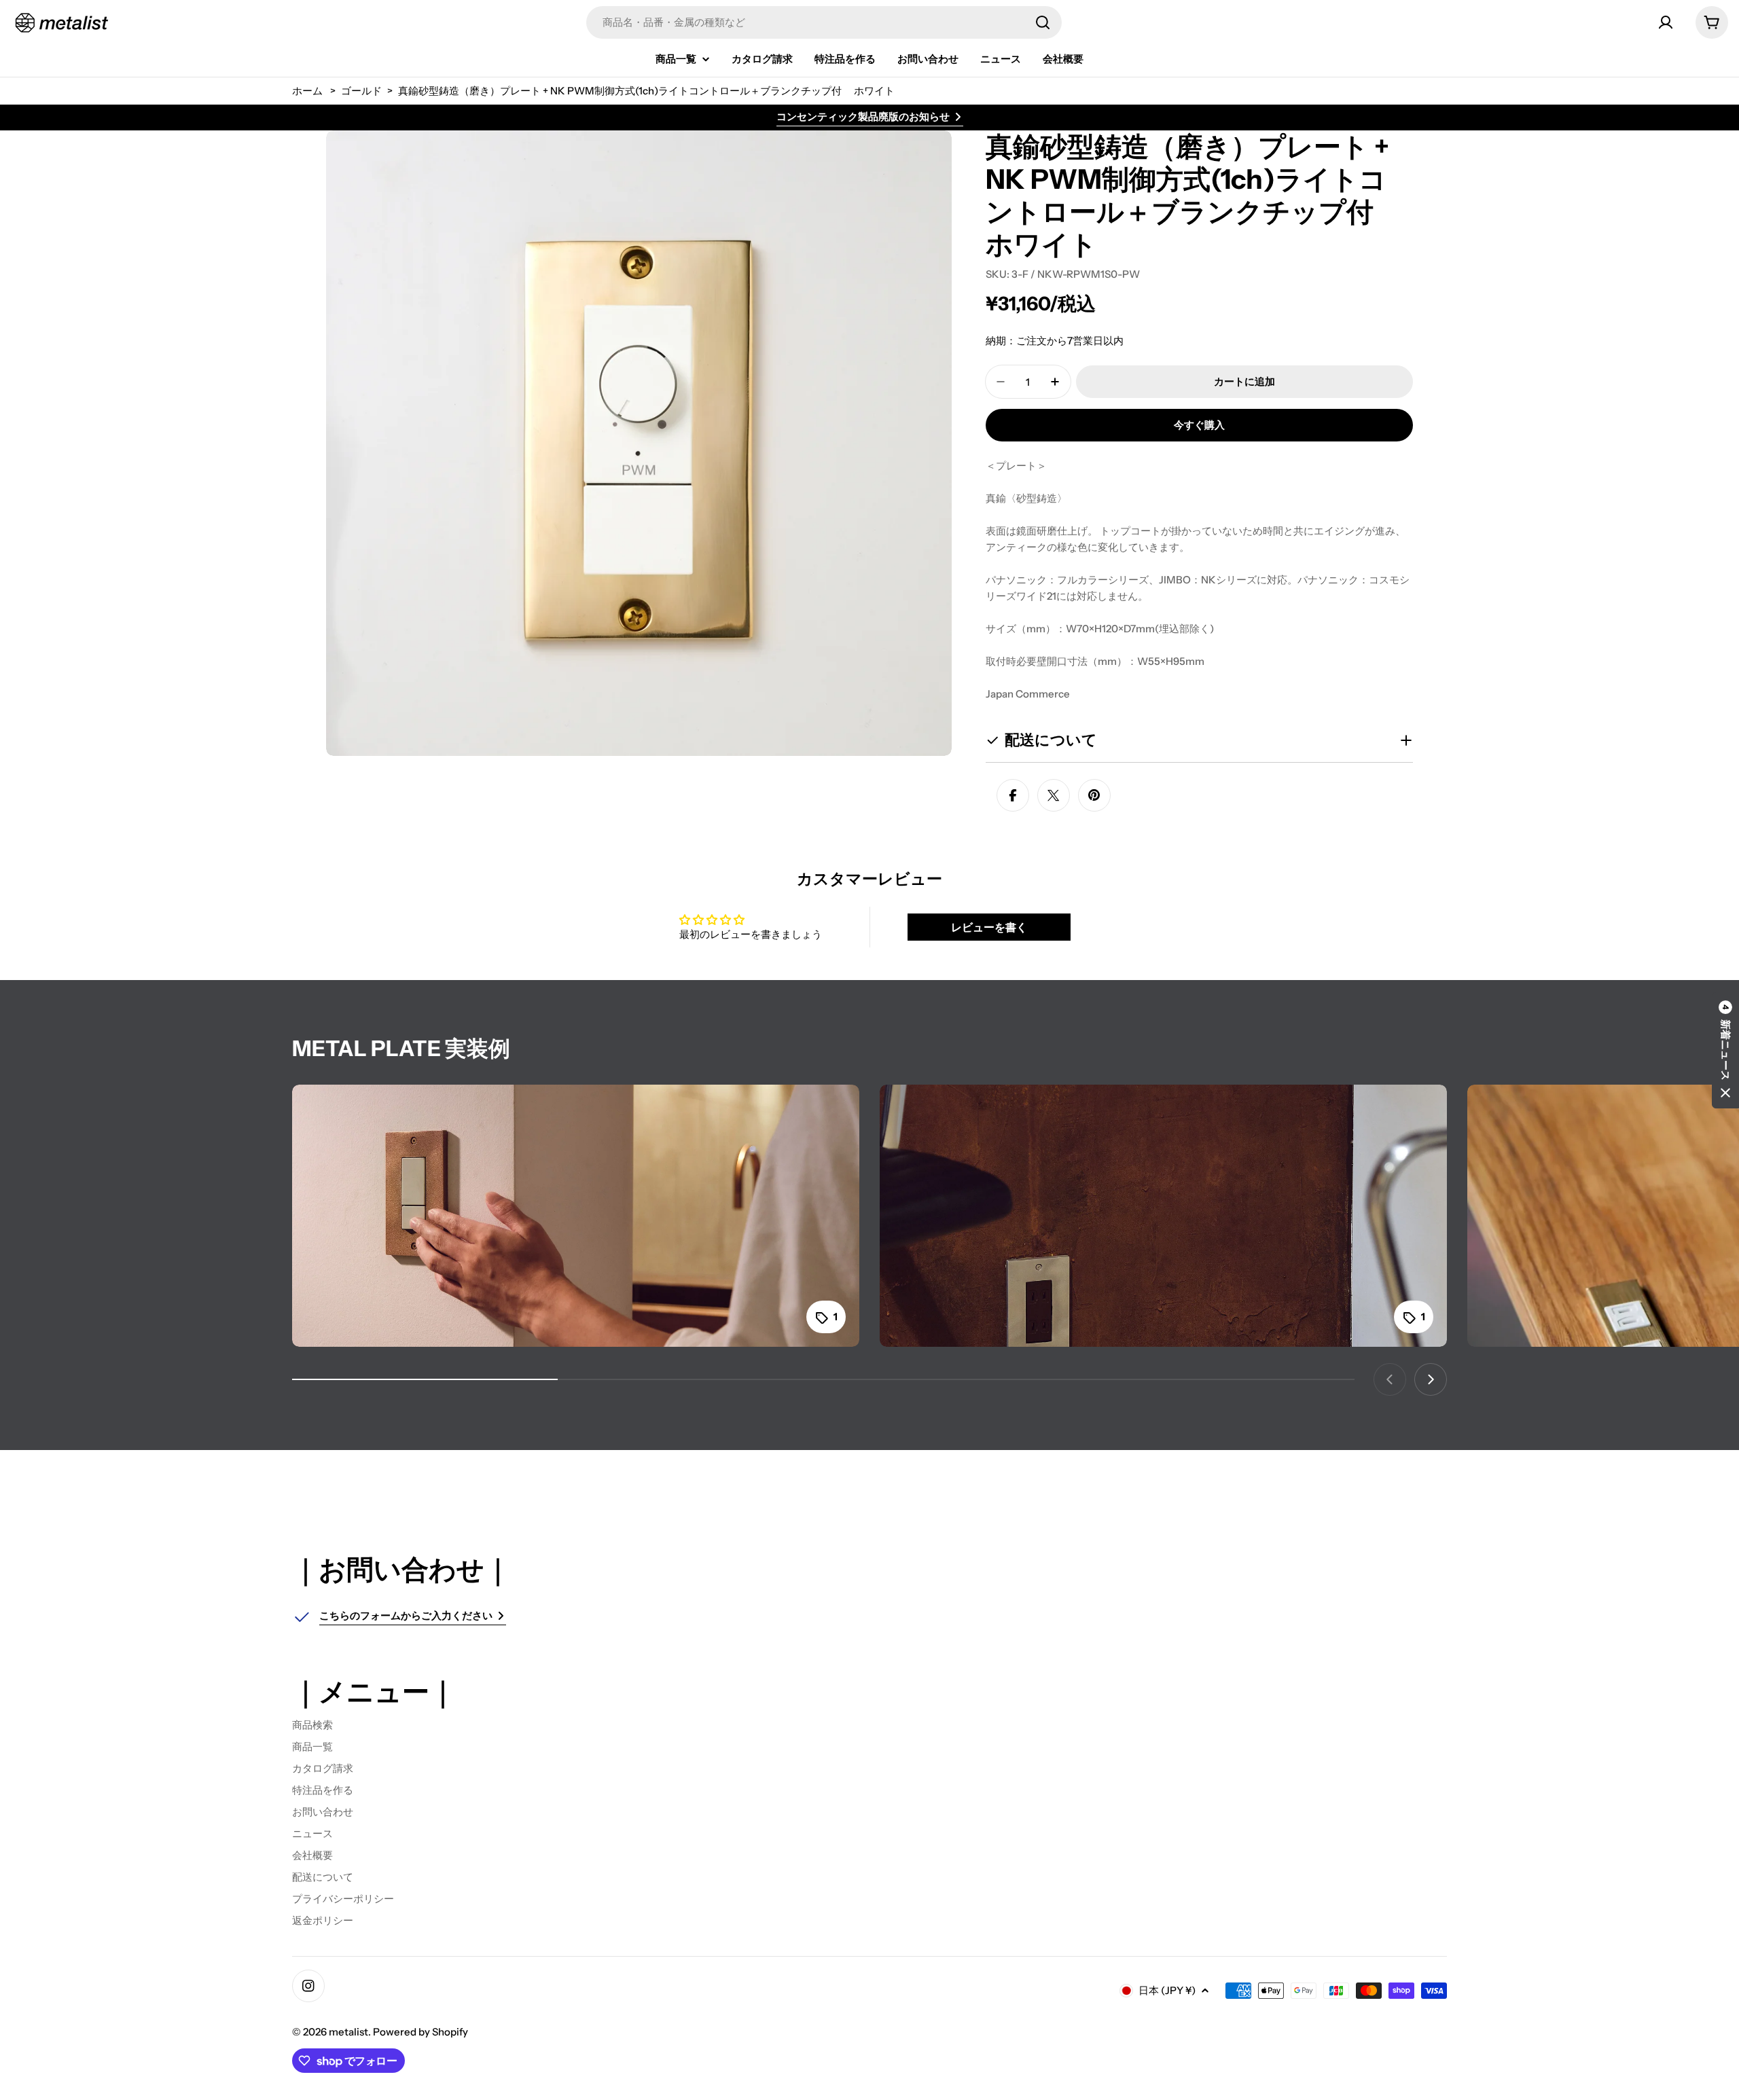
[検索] (1043, 22)
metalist (348, 2032)
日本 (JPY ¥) (1167, 1990)
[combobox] (824, 22)
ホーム (307, 91)
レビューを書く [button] (989, 927)
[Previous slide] (1390, 1379)
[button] (1725, 1050)
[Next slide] (1431, 1379)
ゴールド (361, 91)
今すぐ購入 (1199, 425)
